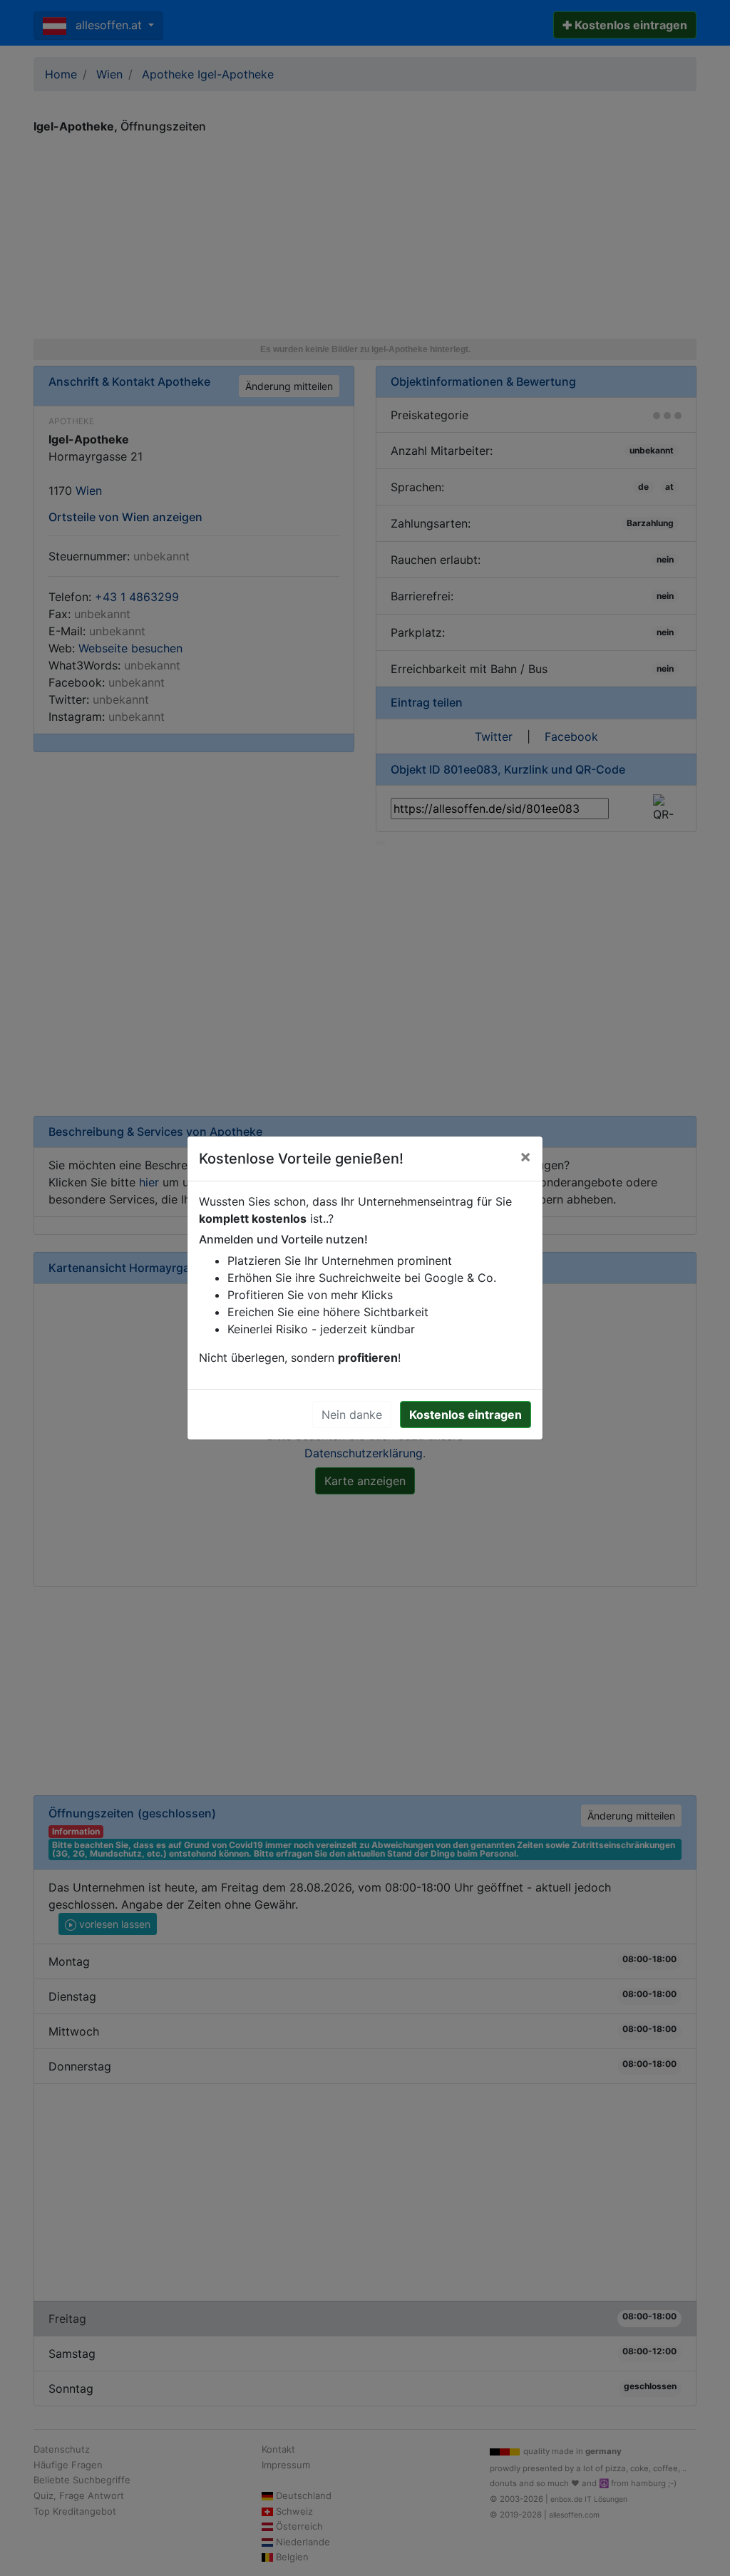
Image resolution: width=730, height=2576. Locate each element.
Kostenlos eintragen (466, 1415)
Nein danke (352, 1415)
